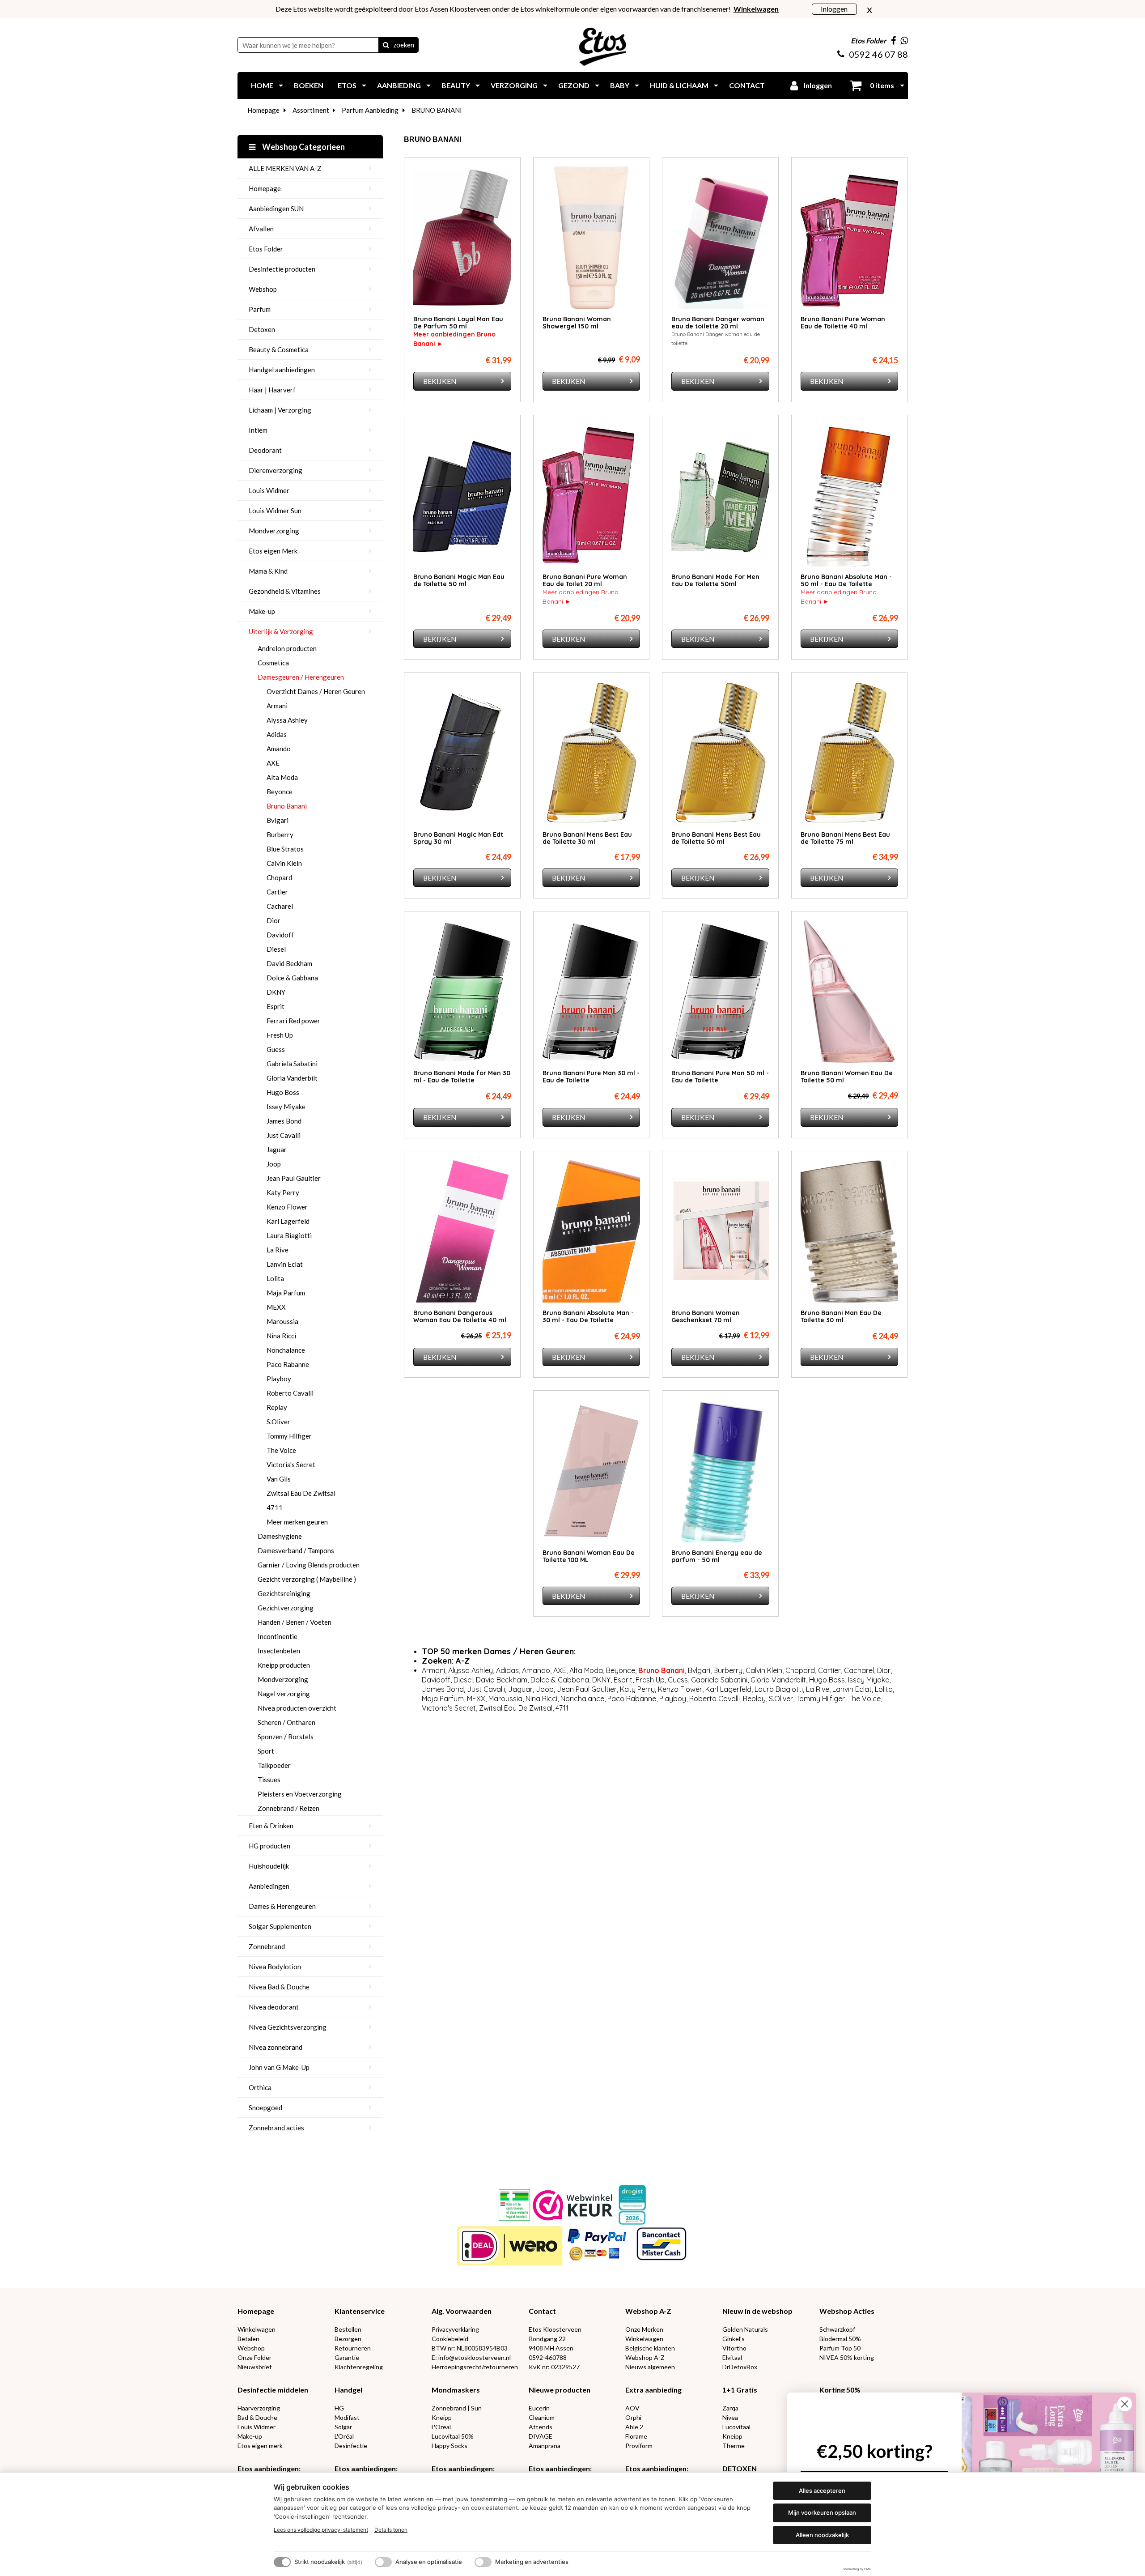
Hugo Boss (283, 1092)
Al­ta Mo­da (282, 777)
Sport (266, 1751)
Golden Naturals (745, 2329)
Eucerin (539, 2408)
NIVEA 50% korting (847, 2357)
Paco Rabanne (288, 1364)
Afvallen (261, 229)
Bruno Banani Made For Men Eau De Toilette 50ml (715, 580)
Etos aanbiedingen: (269, 2468)
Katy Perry (283, 1192)
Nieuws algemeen (650, 2367)
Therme (734, 2446)
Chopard (279, 877)
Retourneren (353, 2348)
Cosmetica (273, 663)
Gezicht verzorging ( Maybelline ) (307, 1579)
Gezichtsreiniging (284, 1593)
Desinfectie (351, 2446)
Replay (277, 1407)
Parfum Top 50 (840, 2348)
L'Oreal (441, 2427)
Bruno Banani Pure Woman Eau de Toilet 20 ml (585, 580)
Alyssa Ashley (287, 720)
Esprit (276, 1006)
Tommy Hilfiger (289, 1436)
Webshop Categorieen (303, 147)
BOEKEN (309, 85)
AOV (632, 2408)
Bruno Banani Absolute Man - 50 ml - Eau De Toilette (846, 580)
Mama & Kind (268, 571)
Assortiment (311, 110)
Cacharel (280, 906)
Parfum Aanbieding (370, 110)
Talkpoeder (274, 1765)
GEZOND (574, 85)
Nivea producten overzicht (297, 1708)
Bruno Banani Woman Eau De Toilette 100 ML (589, 1556)
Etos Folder (266, 249)
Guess (276, 1049)
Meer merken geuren (297, 1522)
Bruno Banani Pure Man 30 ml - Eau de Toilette (591, 1077)
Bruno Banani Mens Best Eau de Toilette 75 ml (845, 838)
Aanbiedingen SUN (276, 209)
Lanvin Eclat (285, 1264)
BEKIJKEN (440, 381)
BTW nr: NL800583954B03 (470, 2348)
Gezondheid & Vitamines (285, 591)
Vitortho (734, 2348)
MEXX (276, 1307)
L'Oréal (344, 2436)
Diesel (276, 949)
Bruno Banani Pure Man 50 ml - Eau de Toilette (720, 1077)
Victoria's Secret (291, 1465)
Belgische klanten (650, 2348)
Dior (274, 920)
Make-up (262, 611)
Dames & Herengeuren (282, 1906)
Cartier (277, 892)
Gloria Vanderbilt (292, 1078)
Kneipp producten (284, 1665)
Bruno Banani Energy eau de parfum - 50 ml (717, 1556)
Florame (636, 2436)
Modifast (347, 2417)
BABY (620, 85)
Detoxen (262, 329)
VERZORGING (514, 85)
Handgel (348, 2390)
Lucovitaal (736, 2427)
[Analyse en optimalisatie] (383, 2562)
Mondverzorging (274, 531)
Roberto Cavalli (290, 1393)
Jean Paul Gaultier (294, 1178)
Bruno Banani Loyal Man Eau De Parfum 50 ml (458, 323)
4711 (275, 1507)
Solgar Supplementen (280, 1926)
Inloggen (834, 9)
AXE (273, 763)
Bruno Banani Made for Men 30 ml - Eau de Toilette (462, 1077)
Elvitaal (732, 2357)
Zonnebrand (267, 1946)
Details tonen (391, 2530)
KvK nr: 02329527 (554, 2367)
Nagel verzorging (284, 1694)
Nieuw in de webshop (757, 2311)
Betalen (248, 2339)
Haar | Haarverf (272, 390)
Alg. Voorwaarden (462, 2311)
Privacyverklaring (455, 2329)
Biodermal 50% (840, 2339)
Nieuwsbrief (254, 2367)
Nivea (730, 2417)
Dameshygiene (280, 1536)
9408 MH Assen (551, 2348)
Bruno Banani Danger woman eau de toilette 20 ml (718, 323)
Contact (542, 2311)
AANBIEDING (399, 85)
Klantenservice (360, 2311)
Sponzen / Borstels (286, 1737)
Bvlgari (278, 820)
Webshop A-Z (648, 2311)
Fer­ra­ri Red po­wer (293, 1021)
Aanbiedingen (269, 1886)
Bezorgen (348, 2339)
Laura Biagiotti (289, 1235)
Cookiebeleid (450, 2339)
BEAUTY (456, 85)
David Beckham (289, 963)
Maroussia (282, 1321)
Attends (541, 2427)
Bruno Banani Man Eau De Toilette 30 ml (841, 1316)
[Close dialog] (1125, 2404)
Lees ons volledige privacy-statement (321, 2530)
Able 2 (634, 2427)
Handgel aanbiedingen (282, 370)
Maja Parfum (286, 1293)
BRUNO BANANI (437, 110)
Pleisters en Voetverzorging (300, 1794)
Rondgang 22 (547, 2339)
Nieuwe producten (560, 2390)
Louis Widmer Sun (275, 511)
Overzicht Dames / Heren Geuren (316, 691)
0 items (881, 85)
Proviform (639, 2446)
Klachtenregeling (359, 2367)
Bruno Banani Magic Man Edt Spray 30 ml (458, 838)
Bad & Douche (257, 2417)
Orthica (260, 2087)
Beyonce (280, 792)
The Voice (281, 1450)
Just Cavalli (284, 1135)
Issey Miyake (286, 1107)
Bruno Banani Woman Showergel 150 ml (577, 323)
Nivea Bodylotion (275, 1967)
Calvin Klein (284, 863)
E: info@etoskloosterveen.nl (471, 2357)
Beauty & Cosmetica (279, 349)
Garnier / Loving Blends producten (309, 1565)
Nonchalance (286, 1350)
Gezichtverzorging (286, 1608)
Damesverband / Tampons (296, 1550)
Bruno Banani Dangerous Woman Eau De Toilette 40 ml (460, 1316)
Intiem (258, 430)
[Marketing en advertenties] (483, 2562)
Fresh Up (280, 1035)
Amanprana (545, 2446)
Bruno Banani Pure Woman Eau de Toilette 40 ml (843, 323)
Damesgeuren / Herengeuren (301, 677)
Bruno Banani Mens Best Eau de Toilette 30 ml (587, 838)
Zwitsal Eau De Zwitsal (301, 1493)
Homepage (263, 110)
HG (339, 2408)
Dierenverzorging (276, 470)
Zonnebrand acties (276, 2128)
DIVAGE (541, 2436)
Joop (274, 1164)
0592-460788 (548, 2357)
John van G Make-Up (279, 2067)
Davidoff (280, 935)
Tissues (269, 1780)
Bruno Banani (287, 806)
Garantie (347, 2357)
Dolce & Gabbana (292, 978)
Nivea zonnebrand (276, 2047)
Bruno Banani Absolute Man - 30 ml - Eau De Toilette (588, 1316)
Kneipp (442, 2417)
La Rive (278, 1250)
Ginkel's (734, 2339)
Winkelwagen (257, 2329)
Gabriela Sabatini (292, 1064)
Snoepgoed (265, 2108)
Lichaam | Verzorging (280, 410)
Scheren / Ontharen (286, 1722)
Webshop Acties (847, 2311)
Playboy (279, 1379)
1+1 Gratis (740, 2390)
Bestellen (348, 2329)
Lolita (275, 1278)
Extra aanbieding (653, 2390)
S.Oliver (278, 1422)
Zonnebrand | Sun (457, 2408)
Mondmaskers (456, 2390)
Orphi (633, 2417)
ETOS (347, 85)
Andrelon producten (287, 648)
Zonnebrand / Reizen (288, 1808)
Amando (279, 749)
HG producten (269, 1846)
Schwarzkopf (837, 2329)
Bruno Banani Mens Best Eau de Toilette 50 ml (716, 838)
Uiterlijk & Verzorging (281, 631)
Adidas (277, 734)
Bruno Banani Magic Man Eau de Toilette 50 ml (459, 580)
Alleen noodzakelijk (822, 2535)
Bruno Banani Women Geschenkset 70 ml (706, 1316)
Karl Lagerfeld (288, 1221)
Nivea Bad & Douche (279, 1987)
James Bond (284, 1121)
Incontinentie (278, 1636)
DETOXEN (740, 2468)
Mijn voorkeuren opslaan (822, 2512)
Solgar (343, 2427)
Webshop (263, 289)
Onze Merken (644, 2329)
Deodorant (265, 450)
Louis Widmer (269, 490)
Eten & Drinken (271, 1826)
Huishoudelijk (269, 1866)
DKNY (276, 992)
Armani (277, 706)
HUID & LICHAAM (679, 85)
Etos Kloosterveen (555, 2329)
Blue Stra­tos (285, 849)
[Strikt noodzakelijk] (282, 2562)
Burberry (280, 835)
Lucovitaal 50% (453, 2436)
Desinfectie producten (282, 269)
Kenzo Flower (287, 1207)
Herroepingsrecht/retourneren (475, 2367)
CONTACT (747, 85)
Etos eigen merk (260, 2446)
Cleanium (542, 2417)
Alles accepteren (822, 2491)
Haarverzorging (259, 2408)
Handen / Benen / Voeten (295, 1622)
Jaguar (277, 1150)
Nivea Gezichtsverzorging (288, 2027)
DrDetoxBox (740, 2367)
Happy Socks (450, 2446)
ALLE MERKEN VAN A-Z (285, 168)
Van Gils (279, 1479)
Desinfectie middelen (273, 2390)
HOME (262, 85)
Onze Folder (254, 2357)
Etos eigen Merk (273, 551)
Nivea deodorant (274, 2007)
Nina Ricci (281, 1336)
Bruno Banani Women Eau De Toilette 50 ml (847, 1077)
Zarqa (730, 2408)
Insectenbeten (279, 1651)
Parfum (260, 309)
